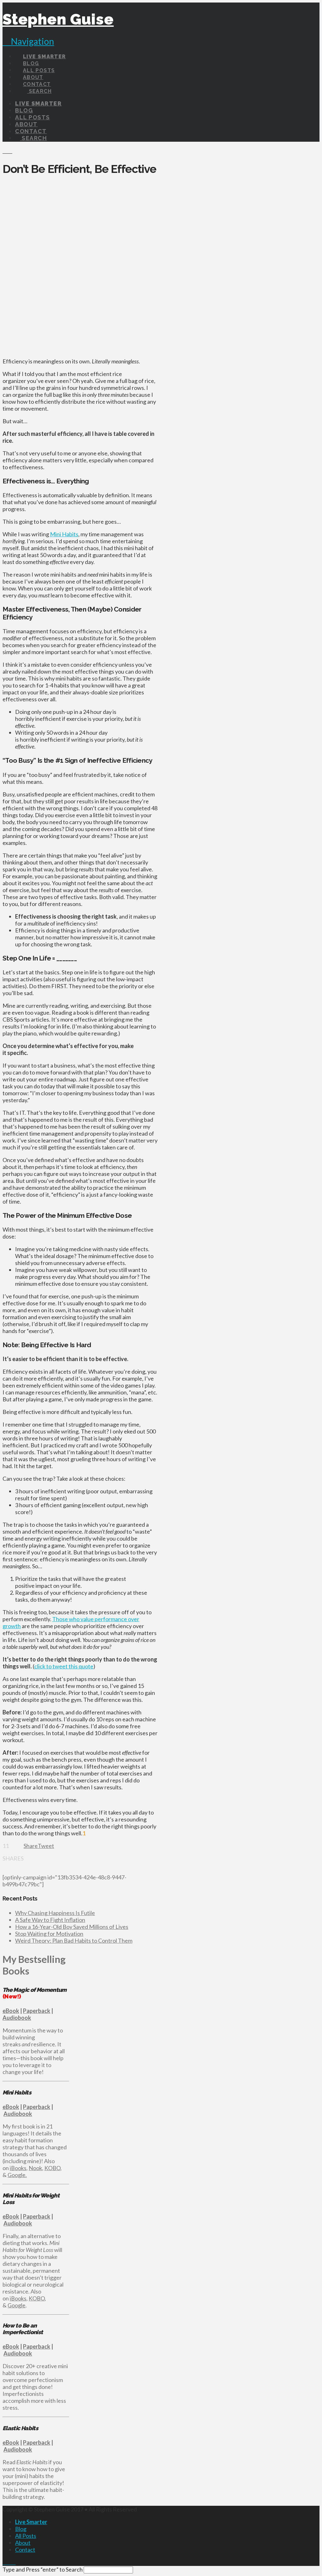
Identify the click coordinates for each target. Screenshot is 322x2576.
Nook (35, 2168)
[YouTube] (14, 2562)
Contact (25, 2550)
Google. (17, 2175)
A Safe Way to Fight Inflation (50, 1920)
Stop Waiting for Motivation (49, 1934)
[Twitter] (9, 2562)
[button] (28, 41)
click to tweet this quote (64, 1666)
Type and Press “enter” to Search (43, 2569)
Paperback (37, 2011)
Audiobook (17, 2018)
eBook (11, 2011)
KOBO (52, 2168)
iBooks (18, 2168)
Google (17, 2305)
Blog (21, 2529)
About (23, 2543)
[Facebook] (5, 2562)
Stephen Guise (58, 19)
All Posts (26, 2536)
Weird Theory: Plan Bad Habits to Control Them (74, 1941)
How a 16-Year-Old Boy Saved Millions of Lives (72, 1927)
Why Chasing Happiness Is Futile (55, 1913)
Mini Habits (64, 534)
